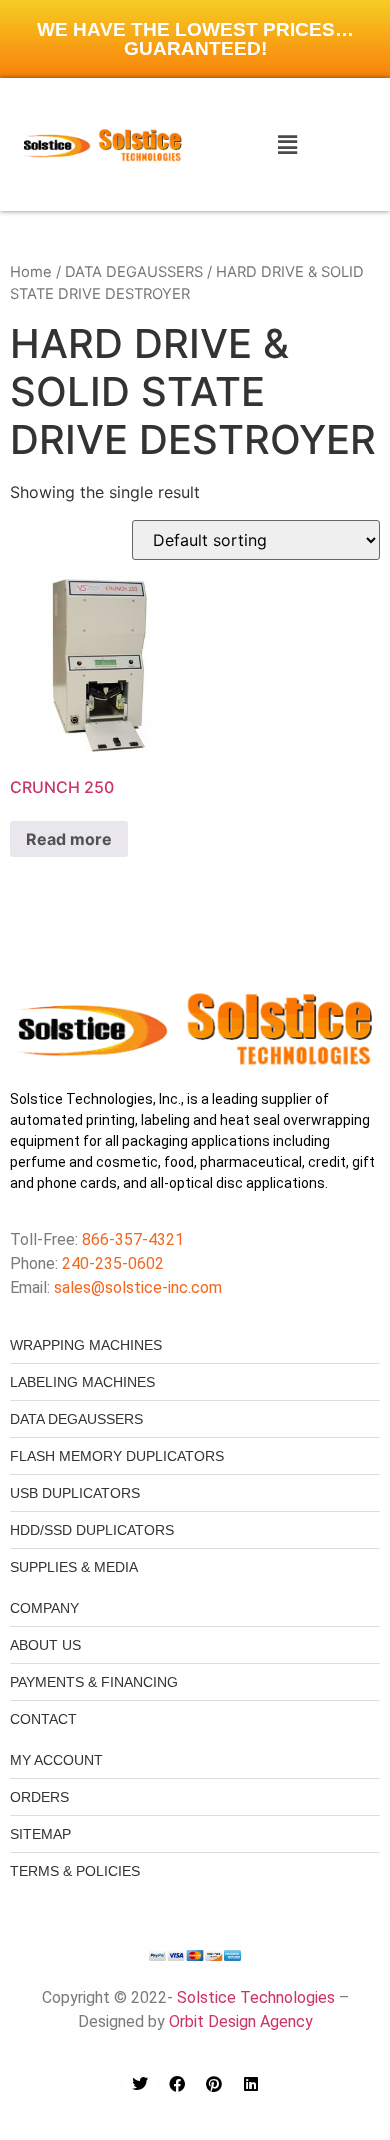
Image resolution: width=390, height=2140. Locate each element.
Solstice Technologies (256, 1997)
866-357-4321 (131, 1239)
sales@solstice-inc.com (138, 1287)
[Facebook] (177, 2084)
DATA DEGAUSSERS (134, 272)
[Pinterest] (214, 2084)
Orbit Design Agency (241, 2021)
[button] (287, 144)
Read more (69, 839)
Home (31, 272)
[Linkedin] (251, 2084)
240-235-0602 (113, 1263)
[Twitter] (140, 2084)
